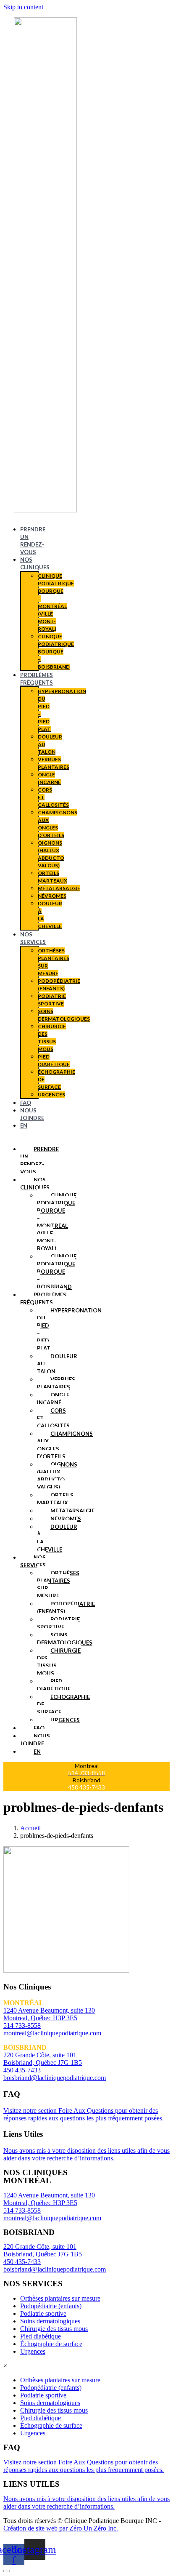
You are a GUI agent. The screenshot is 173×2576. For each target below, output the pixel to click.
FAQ (26, 1103)
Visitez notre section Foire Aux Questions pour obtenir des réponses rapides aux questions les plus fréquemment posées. (84, 2114)
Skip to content (23, 7)
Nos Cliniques (35, 1184)
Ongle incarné (53, 1399)
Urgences (51, 1095)
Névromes (52, 896)
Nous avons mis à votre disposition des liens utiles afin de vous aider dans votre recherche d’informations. (86, 2154)
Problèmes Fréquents (43, 1299)
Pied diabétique (54, 1685)
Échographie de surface (51, 2344)
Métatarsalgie (59, 888)
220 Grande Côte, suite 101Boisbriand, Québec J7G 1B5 (43, 2250)
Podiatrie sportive (58, 1623)
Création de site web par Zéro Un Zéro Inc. (61, 2528)
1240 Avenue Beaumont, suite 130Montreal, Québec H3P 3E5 (49, 2199)
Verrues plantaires (56, 1383)
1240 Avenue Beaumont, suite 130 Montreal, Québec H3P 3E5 (49, 2014)
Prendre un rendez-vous (39, 1160)
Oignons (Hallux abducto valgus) (57, 1476)
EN (24, 1125)
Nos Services (33, 1561)
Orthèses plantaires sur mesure (58, 1584)
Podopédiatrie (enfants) (66, 1608)
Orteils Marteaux (55, 1499)
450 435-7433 (22, 2070)
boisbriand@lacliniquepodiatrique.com (55, 2078)
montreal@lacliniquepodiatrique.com (52, 2033)
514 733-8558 (22, 2025)
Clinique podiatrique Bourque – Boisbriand (56, 652)
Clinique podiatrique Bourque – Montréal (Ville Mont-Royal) (57, 1222)
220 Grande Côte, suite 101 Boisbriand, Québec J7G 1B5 (43, 2059)
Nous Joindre (35, 1740)
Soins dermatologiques (65, 1639)
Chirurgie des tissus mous (54, 2329)
